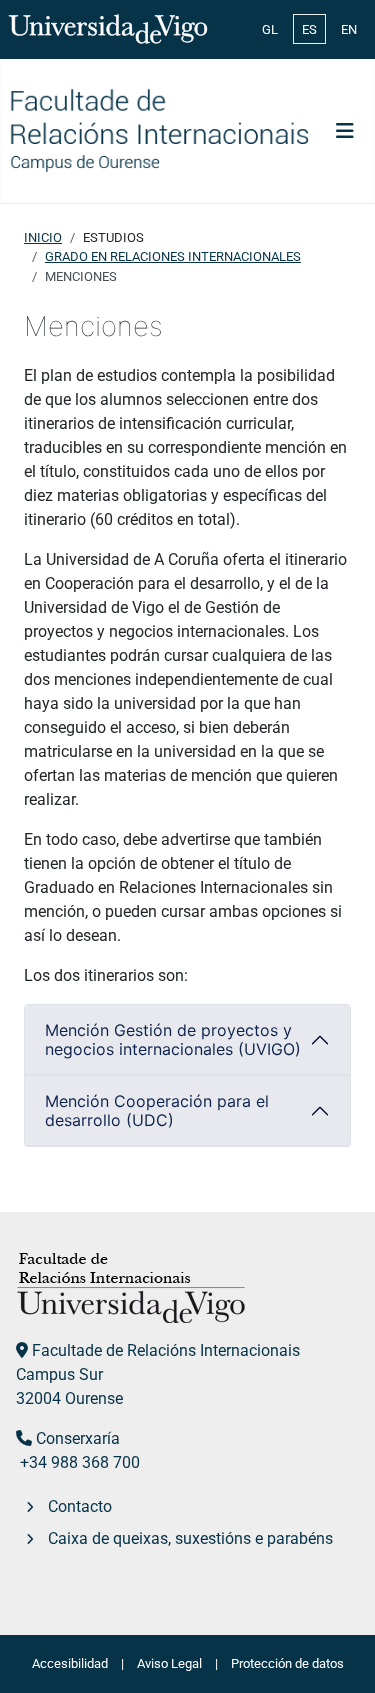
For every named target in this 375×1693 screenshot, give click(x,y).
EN (349, 29)
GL (270, 29)
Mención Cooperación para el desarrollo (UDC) (157, 1110)
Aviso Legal (169, 1663)
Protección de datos (287, 1663)
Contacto (80, 1506)
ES (309, 29)
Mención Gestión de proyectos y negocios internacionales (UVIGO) (173, 1039)
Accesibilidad (70, 1663)
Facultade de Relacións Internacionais (166, 1350)
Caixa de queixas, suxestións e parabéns (190, 1538)
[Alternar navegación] (345, 131)
